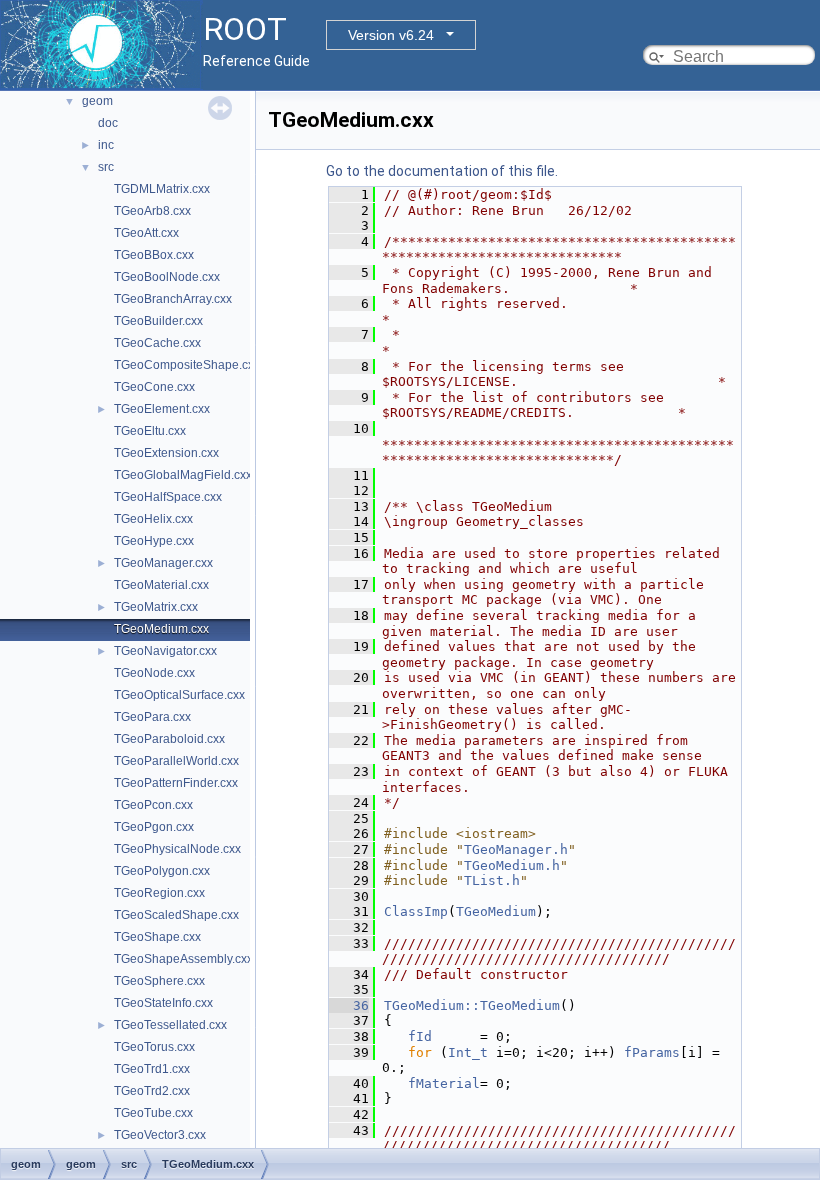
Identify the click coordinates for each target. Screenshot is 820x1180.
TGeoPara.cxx (152, 717)
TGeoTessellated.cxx (170, 1025)
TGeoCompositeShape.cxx (187, 365)
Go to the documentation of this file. (442, 171)
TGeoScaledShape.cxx (176, 915)
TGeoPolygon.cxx (162, 871)
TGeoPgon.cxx (154, 827)
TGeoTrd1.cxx (152, 1069)
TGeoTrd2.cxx (152, 1091)
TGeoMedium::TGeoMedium (472, 1005)
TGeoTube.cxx (153, 1113)
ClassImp (416, 911)
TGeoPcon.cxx (153, 805)
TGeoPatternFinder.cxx (176, 783)
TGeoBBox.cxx (154, 255)
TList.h (492, 880)
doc (108, 123)
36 (349, 1005)
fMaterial (444, 1083)
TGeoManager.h (516, 849)
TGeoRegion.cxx (159, 893)
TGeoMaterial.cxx (161, 585)
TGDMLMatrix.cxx (162, 189)
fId (420, 1036)
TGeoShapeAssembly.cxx (183, 959)
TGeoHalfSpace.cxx (168, 497)
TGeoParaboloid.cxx (169, 739)
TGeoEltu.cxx (150, 431)
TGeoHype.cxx (154, 541)
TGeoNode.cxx (154, 673)
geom (97, 101)
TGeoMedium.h (512, 865)
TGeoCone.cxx (154, 387)
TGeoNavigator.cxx (165, 651)
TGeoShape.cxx (157, 937)
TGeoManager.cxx (163, 563)
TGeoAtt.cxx (146, 233)
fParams (652, 1052)
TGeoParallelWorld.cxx (176, 761)
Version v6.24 (391, 35)
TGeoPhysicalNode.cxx (177, 849)
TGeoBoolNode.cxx (167, 277)
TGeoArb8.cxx (152, 211)
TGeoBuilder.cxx (158, 321)
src (106, 167)
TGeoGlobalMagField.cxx (183, 475)
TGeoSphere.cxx (159, 981)
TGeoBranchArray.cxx (173, 299)
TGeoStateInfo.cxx (163, 1003)
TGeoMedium (496, 911)
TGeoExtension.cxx (166, 453)
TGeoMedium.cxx (161, 629)
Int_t (468, 1052)
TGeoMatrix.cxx (156, 607)
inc (106, 145)
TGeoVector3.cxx (160, 1135)
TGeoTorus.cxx (154, 1047)
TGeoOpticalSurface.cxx (179, 695)
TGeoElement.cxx (162, 409)
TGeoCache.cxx (157, 343)
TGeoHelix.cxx (153, 519)
